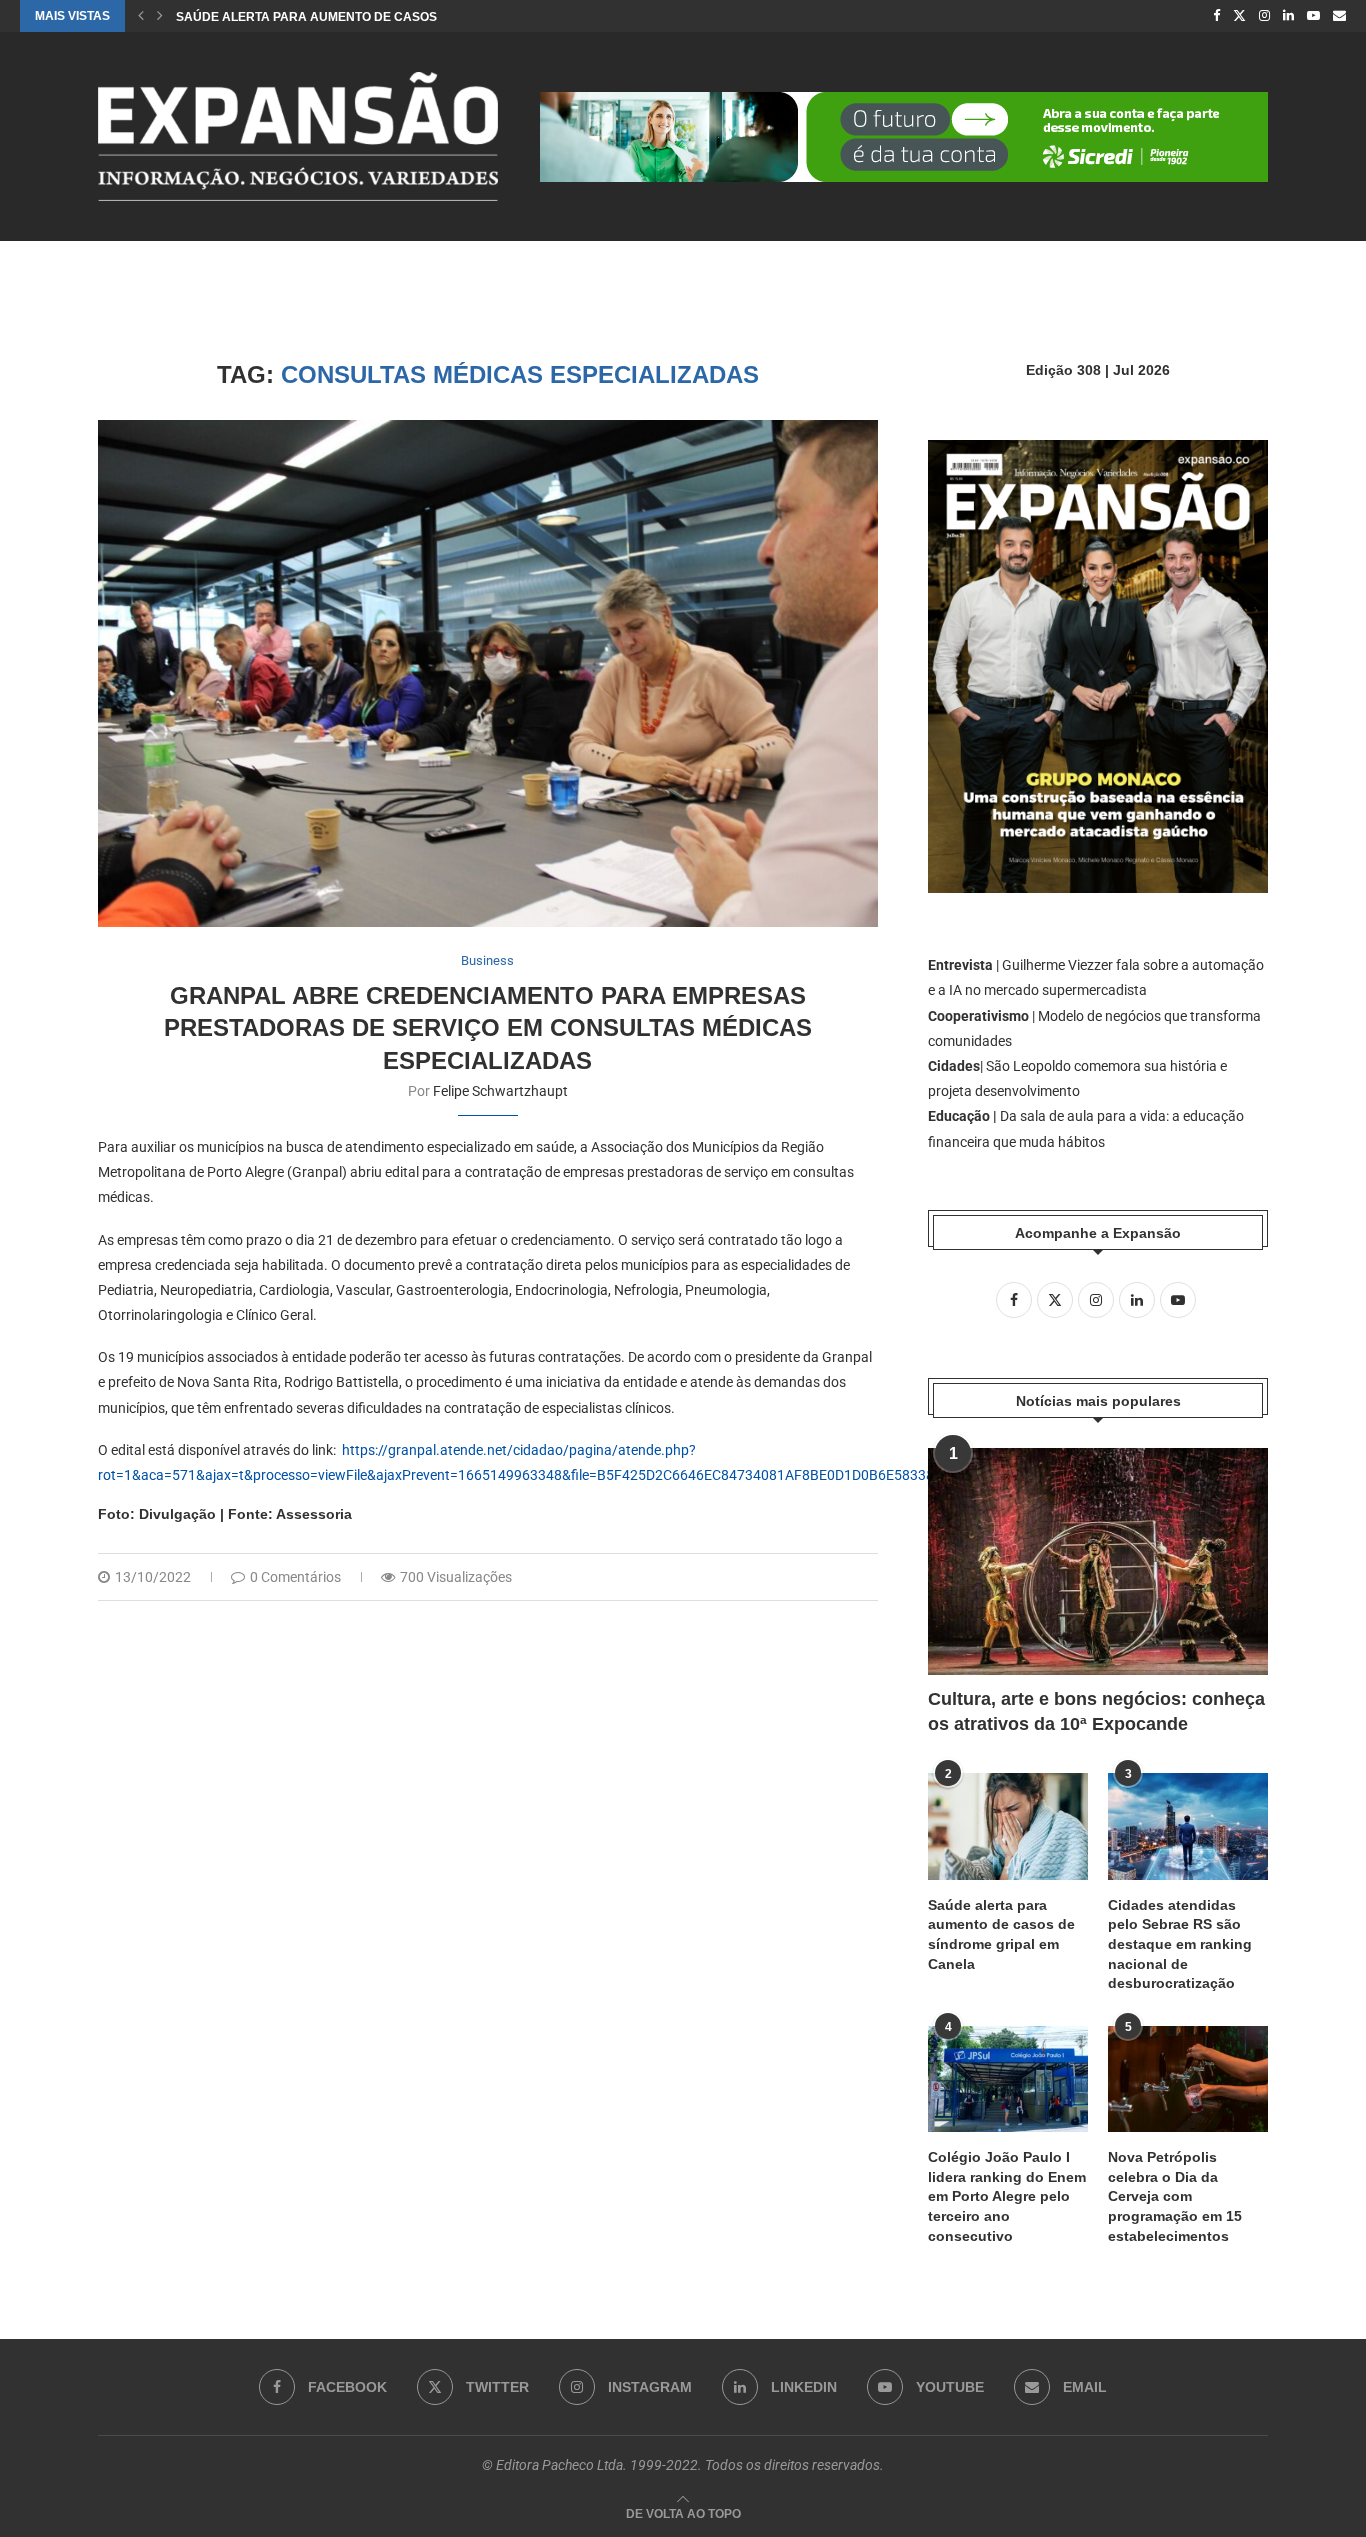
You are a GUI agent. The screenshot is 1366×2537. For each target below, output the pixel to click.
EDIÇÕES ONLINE (425, 271)
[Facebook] (1216, 16)
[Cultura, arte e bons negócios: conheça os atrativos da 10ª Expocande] (1098, 1561)
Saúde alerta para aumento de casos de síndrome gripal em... (389, 17)
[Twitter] (1239, 16)
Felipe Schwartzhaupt (500, 1091)
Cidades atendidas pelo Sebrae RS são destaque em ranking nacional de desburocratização (1180, 1944)
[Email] (1339, 16)
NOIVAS (186, 271)
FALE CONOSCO (823, 271)
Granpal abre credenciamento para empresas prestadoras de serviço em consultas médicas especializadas (488, 1028)
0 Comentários (295, 1577)
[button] (141, 16)
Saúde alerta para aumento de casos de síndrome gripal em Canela (1001, 1934)
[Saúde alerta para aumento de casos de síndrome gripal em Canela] (1008, 1826)
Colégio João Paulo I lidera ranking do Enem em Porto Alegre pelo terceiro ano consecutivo (1007, 2196)
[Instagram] (1264, 16)
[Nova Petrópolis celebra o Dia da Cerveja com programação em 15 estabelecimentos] (1188, 2079)
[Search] (1258, 271)
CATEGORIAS (291, 271)
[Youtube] (1313, 16)
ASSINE (723, 271)
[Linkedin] (1288, 16)
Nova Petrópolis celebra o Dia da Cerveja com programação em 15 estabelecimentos (1175, 2196)
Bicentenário (552, 271)
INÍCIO (116, 271)
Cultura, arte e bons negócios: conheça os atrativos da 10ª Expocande (1096, 1711)
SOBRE (649, 271)
